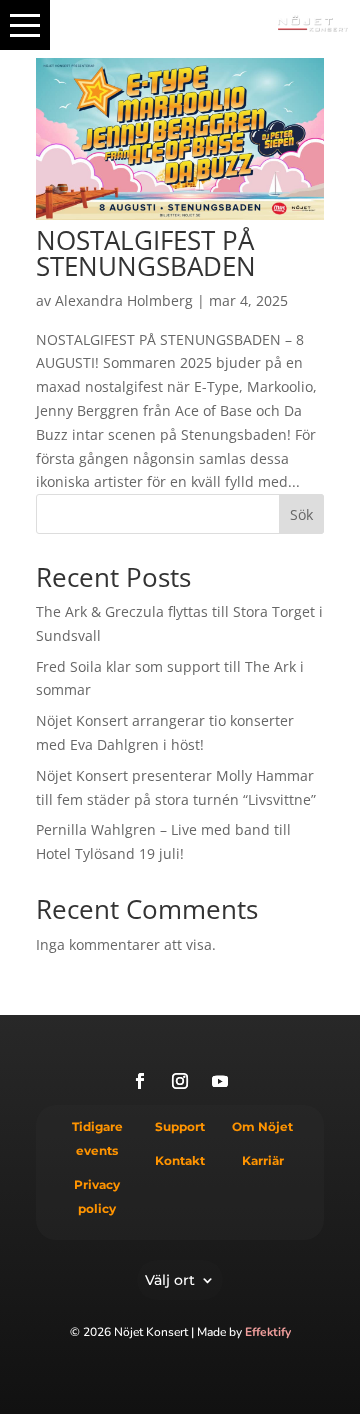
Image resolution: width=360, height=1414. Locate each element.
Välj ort (170, 1279)
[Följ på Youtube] (220, 1081)
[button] (25, 25)
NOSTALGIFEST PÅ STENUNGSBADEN (146, 253)
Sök (301, 514)
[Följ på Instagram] (180, 1081)
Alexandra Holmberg (124, 300)
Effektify (268, 1332)
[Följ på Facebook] (140, 1081)
